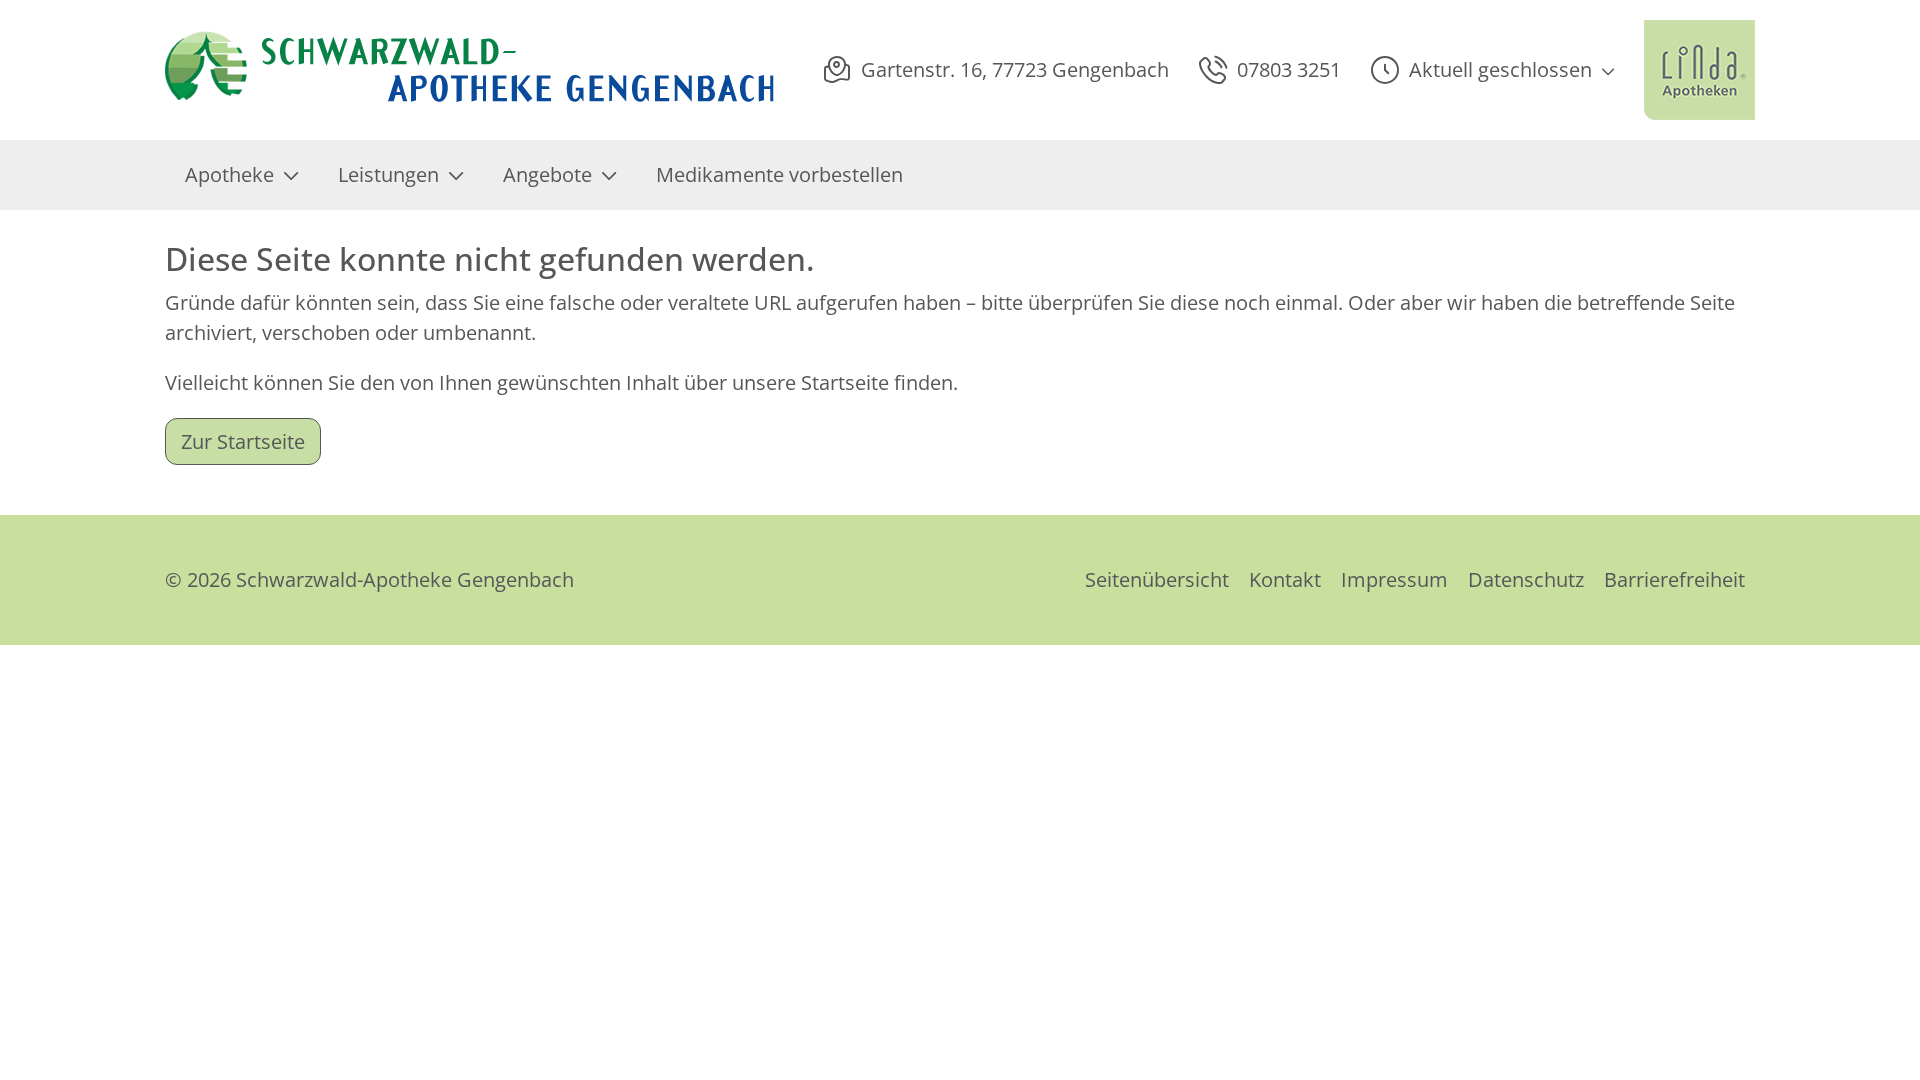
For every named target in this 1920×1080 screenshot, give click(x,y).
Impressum (1394, 579)
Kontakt (1285, 579)
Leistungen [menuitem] (388, 174)
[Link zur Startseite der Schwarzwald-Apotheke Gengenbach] (471, 70)
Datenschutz (1526, 579)
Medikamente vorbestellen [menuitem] (779, 174)
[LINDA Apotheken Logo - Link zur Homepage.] (1699, 70)
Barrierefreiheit (1674, 579)
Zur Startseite (243, 441)
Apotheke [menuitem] (229, 174)
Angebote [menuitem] (547, 174)
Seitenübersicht (1157, 579)
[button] (1492, 70)
